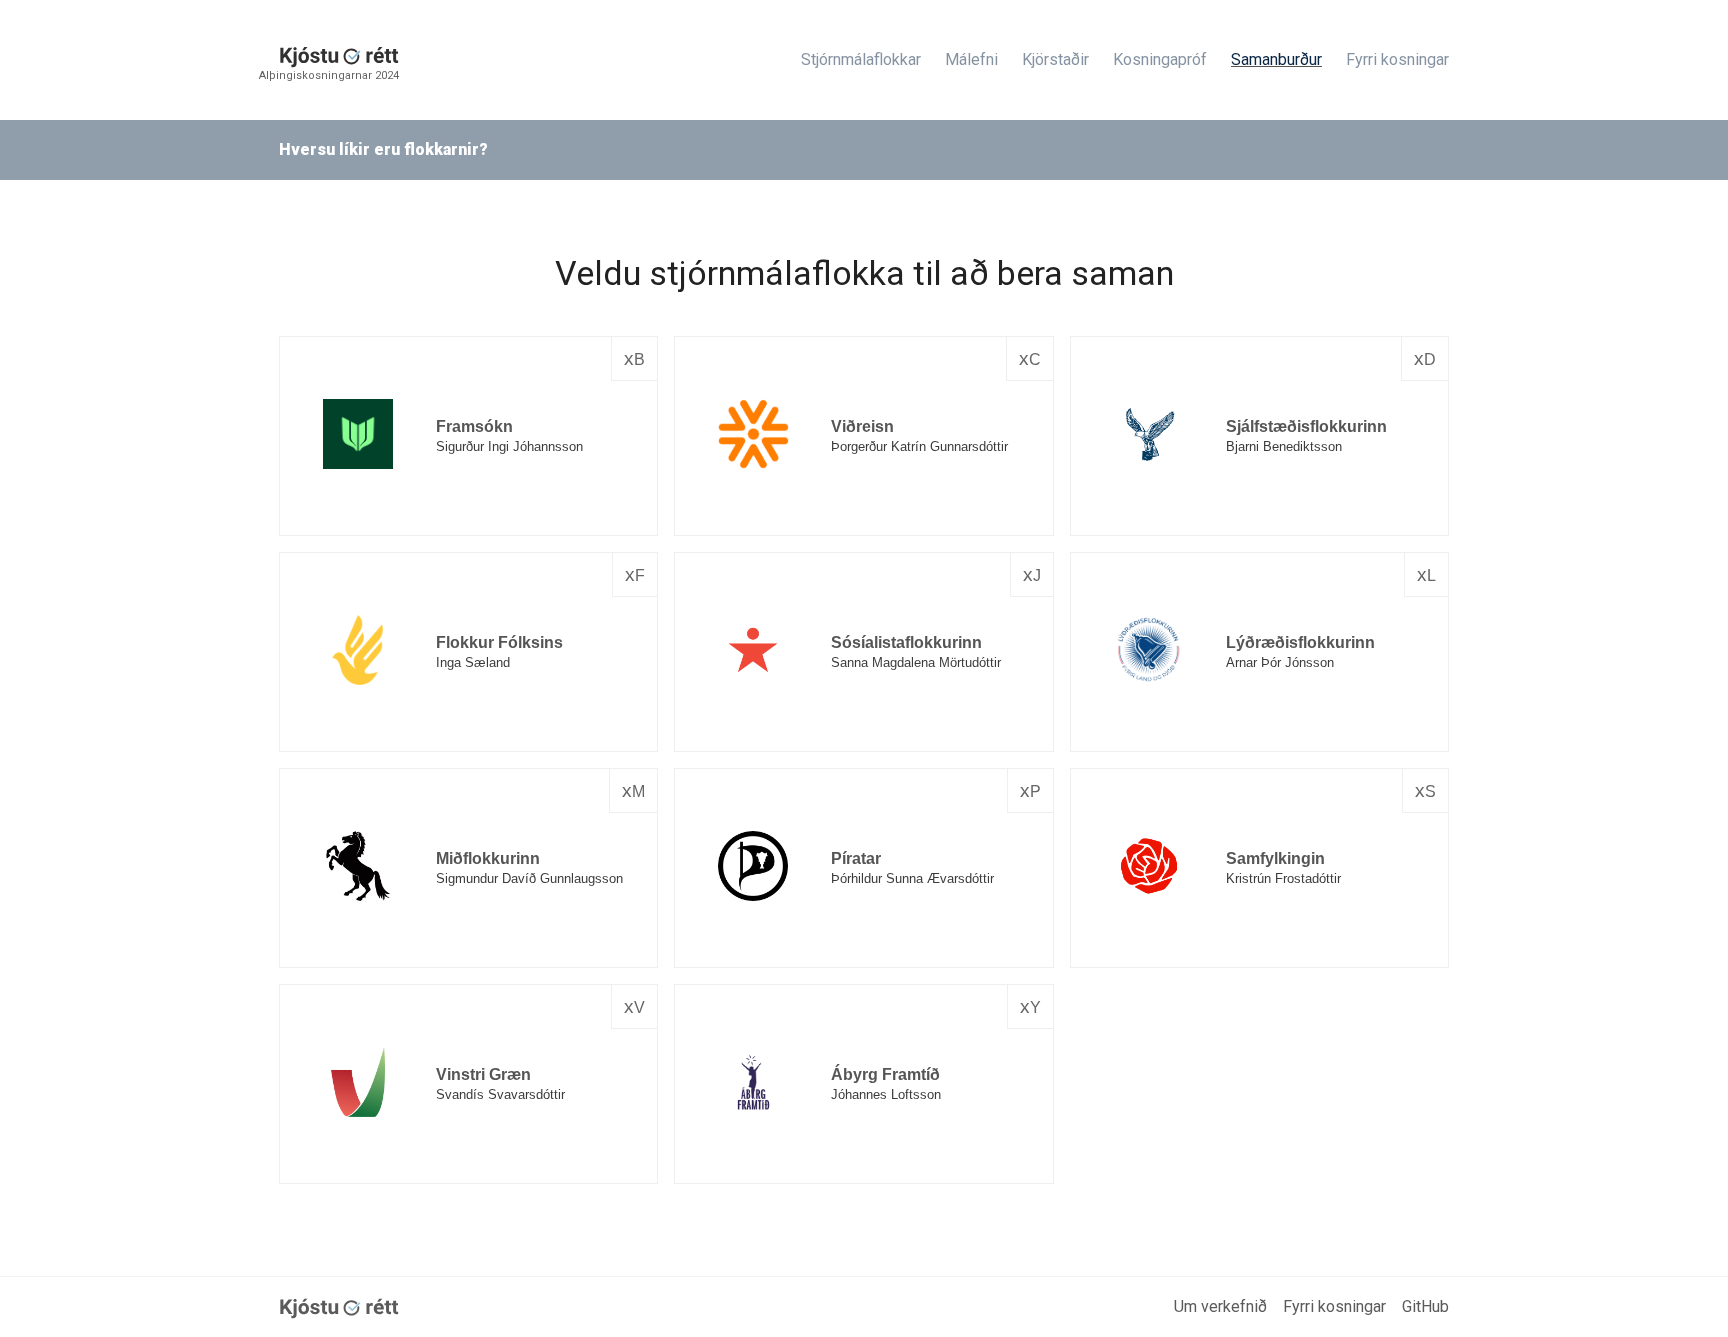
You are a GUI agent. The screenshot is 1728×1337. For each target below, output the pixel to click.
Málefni (971, 59)
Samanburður (1276, 59)
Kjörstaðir (1055, 59)
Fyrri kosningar (1397, 59)
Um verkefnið (1220, 1306)
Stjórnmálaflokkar (861, 59)
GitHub (1425, 1306)
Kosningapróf (1160, 59)
